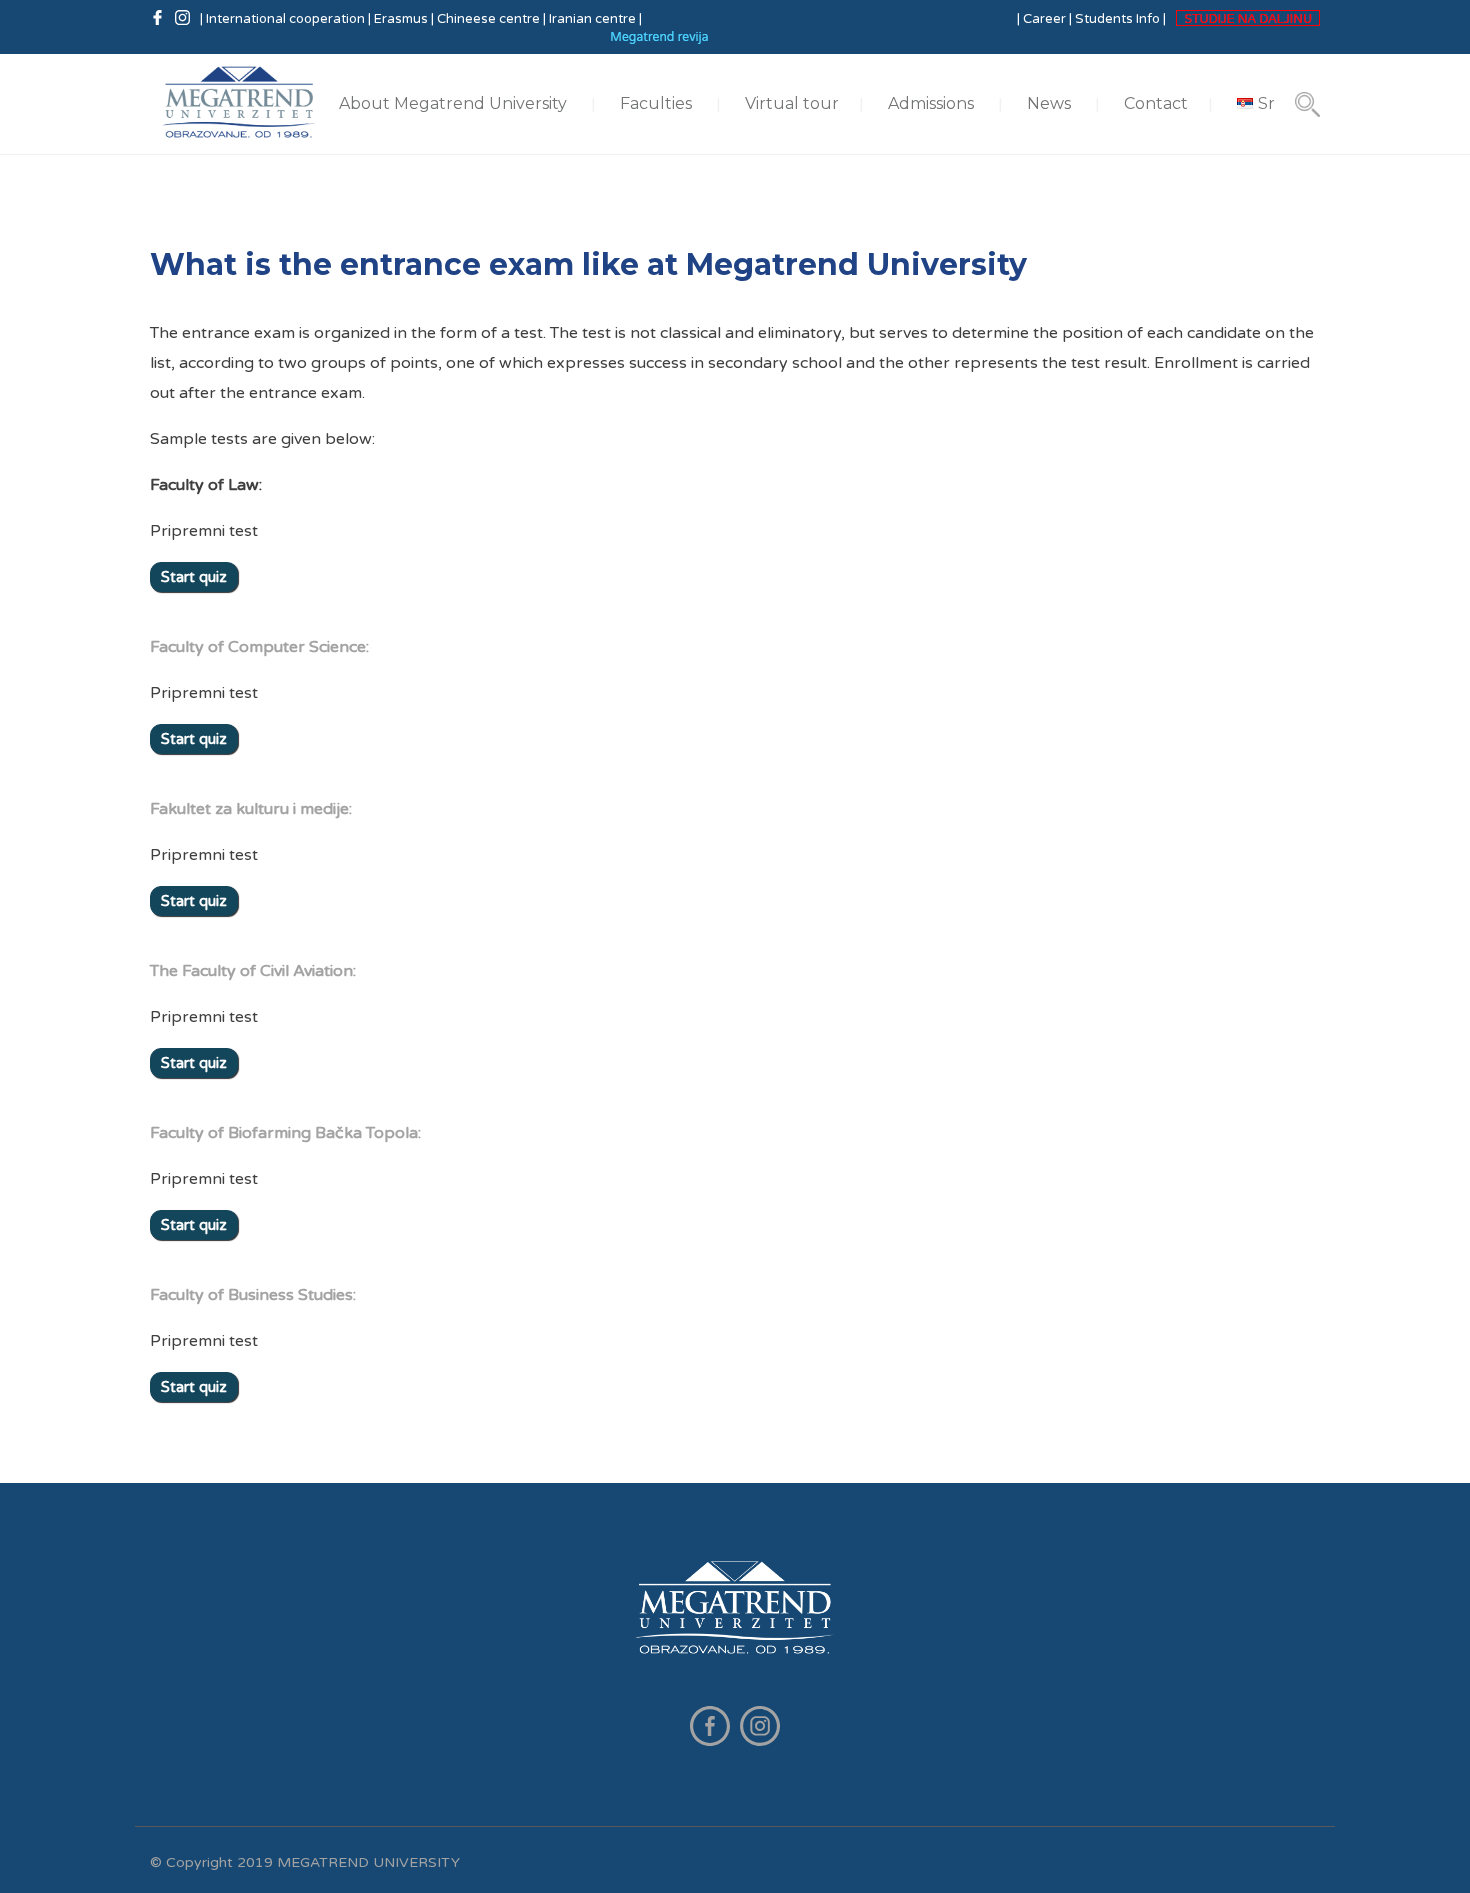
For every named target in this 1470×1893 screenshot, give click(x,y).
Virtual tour (792, 103)
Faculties (656, 103)
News (1049, 103)
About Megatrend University (453, 103)
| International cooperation (284, 19)
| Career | (1044, 19)
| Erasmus (398, 19)
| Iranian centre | (592, 19)
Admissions (931, 103)
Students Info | (1120, 19)
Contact (1156, 103)
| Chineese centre (485, 19)
